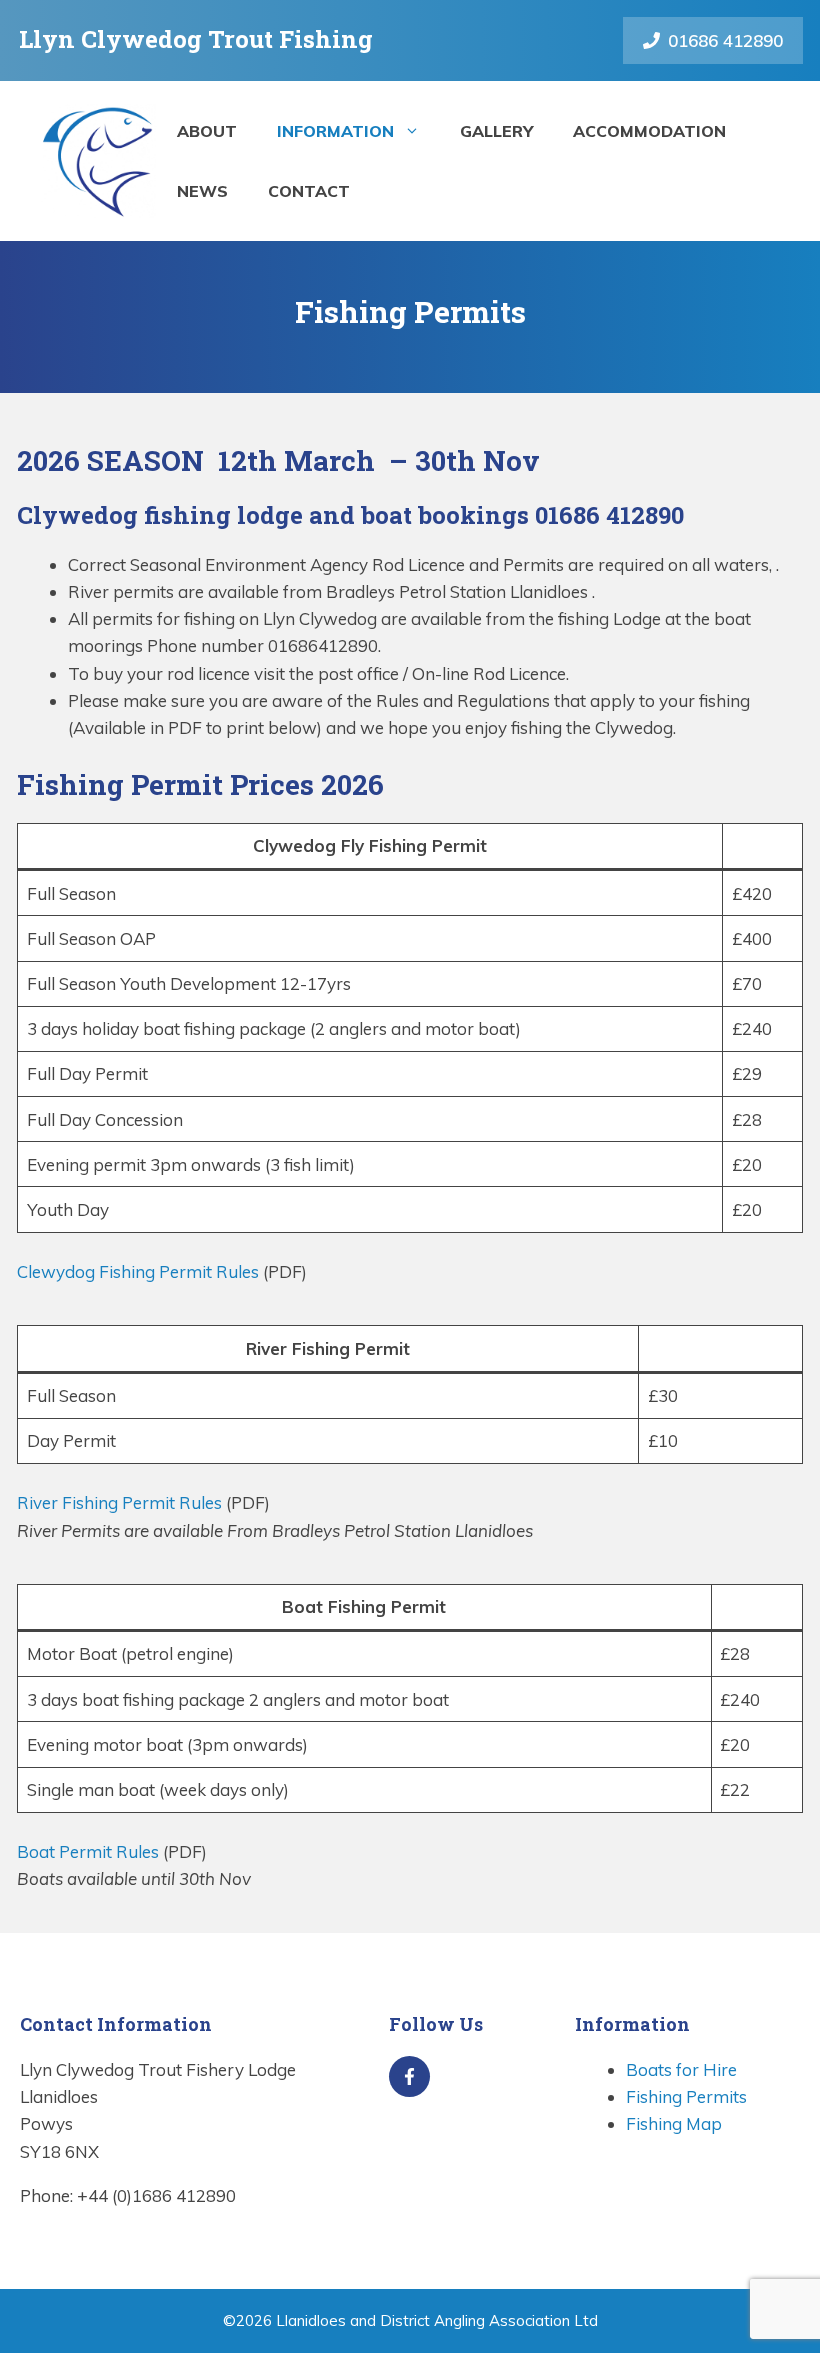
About (207, 131)
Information (335, 131)
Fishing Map (674, 2123)
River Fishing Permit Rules (119, 1502)
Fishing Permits (686, 2096)
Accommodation (649, 131)
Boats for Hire (681, 2069)
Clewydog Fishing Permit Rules (140, 1271)
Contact (309, 191)
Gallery (496, 131)
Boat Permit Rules (88, 1851)
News (202, 191)
